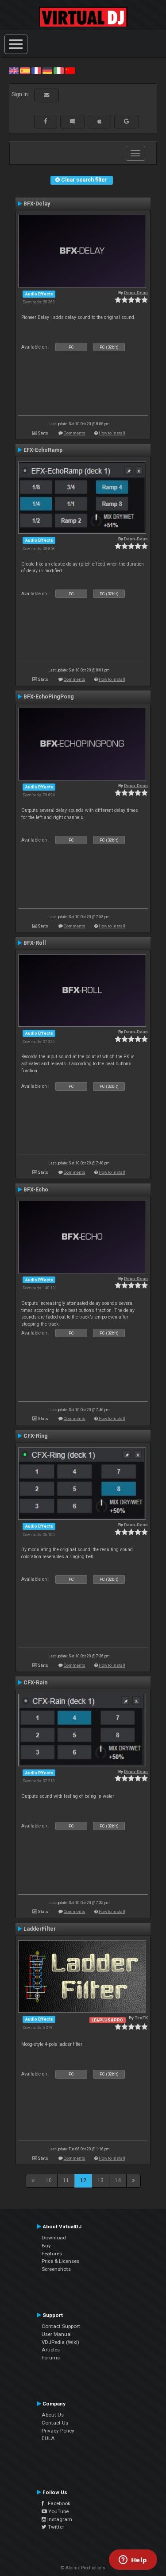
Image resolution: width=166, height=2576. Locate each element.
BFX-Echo (36, 1190)
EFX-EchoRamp (43, 450)
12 (83, 2180)
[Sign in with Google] (127, 121)
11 (66, 2180)
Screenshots (56, 2269)
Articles (51, 2350)
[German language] (47, 70)
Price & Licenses (60, 2261)
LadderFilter (40, 1929)
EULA (48, 2438)
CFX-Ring (36, 1436)
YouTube (58, 2511)
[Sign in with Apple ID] (99, 121)
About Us (53, 2415)
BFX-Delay (37, 204)
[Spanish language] (25, 70)
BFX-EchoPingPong (49, 697)
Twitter (55, 2527)
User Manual (57, 2334)
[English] (14, 70)
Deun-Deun (136, 293)
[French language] (36, 70)
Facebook (57, 2503)
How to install (112, 433)
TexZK (141, 2018)
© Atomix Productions (83, 2568)
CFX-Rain (35, 1683)
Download (54, 2238)
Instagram (59, 2519)
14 (118, 2180)
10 (49, 2180)
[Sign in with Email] (46, 95)
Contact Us (55, 2423)
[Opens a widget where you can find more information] (133, 2560)
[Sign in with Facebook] (46, 121)
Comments (75, 433)
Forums (51, 2358)
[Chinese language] (70, 70)
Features (52, 2254)
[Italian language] (58, 70)
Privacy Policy (58, 2431)
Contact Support (61, 2326)
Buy (46, 2246)
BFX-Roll (35, 943)
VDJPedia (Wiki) (60, 2342)
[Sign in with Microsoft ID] (72, 121)
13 (100, 2180)
